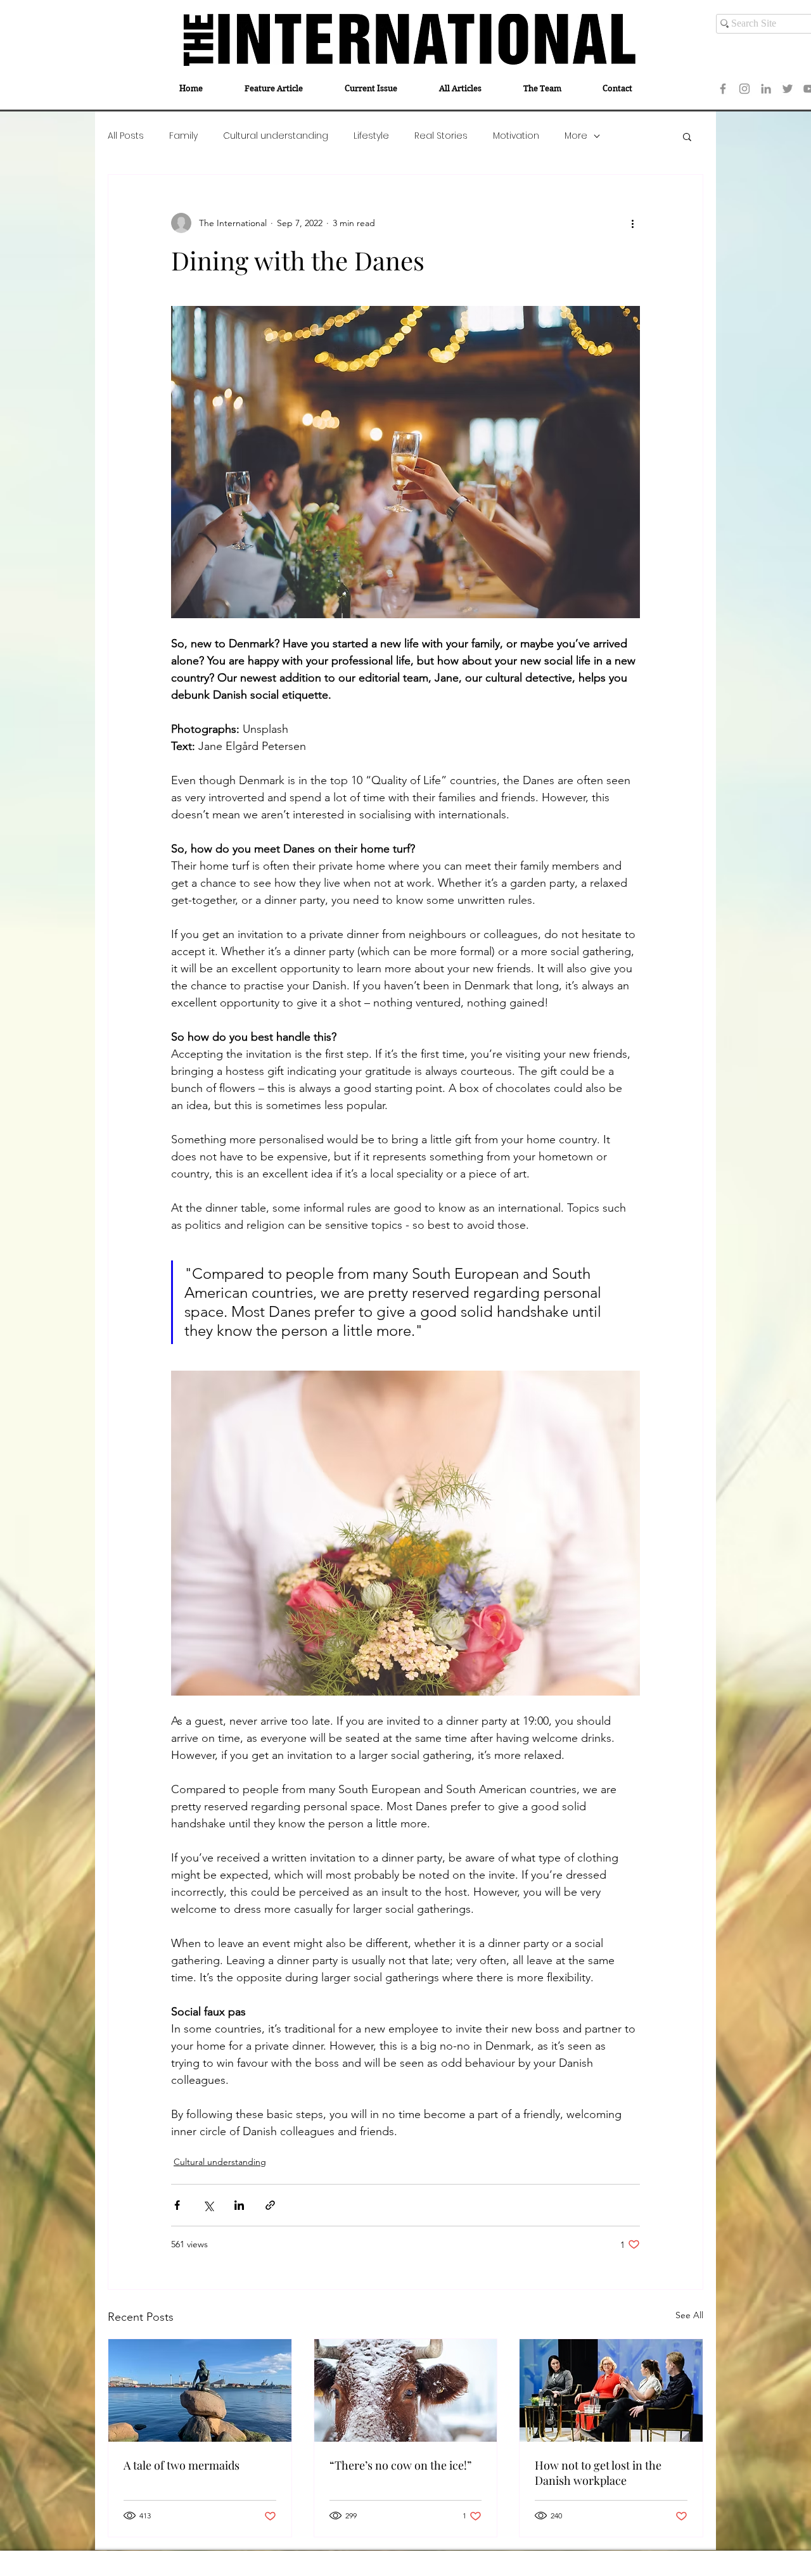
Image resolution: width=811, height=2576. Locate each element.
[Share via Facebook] (177, 2205)
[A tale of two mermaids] (200, 2390)
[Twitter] (788, 89)
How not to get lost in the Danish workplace (598, 2473)
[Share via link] (270, 2205)
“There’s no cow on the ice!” (400, 2465)
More (576, 136)
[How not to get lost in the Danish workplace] (611, 2390)
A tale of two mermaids (182, 2465)
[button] (687, 136)
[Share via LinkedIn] (239, 2205)
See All (689, 2315)
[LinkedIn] (766, 89)
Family (183, 136)
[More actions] (632, 223)
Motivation (516, 136)
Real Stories (441, 136)
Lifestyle (371, 136)
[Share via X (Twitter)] (208, 2205)
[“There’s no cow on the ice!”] (406, 2390)
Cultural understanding (276, 136)
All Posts (126, 136)
